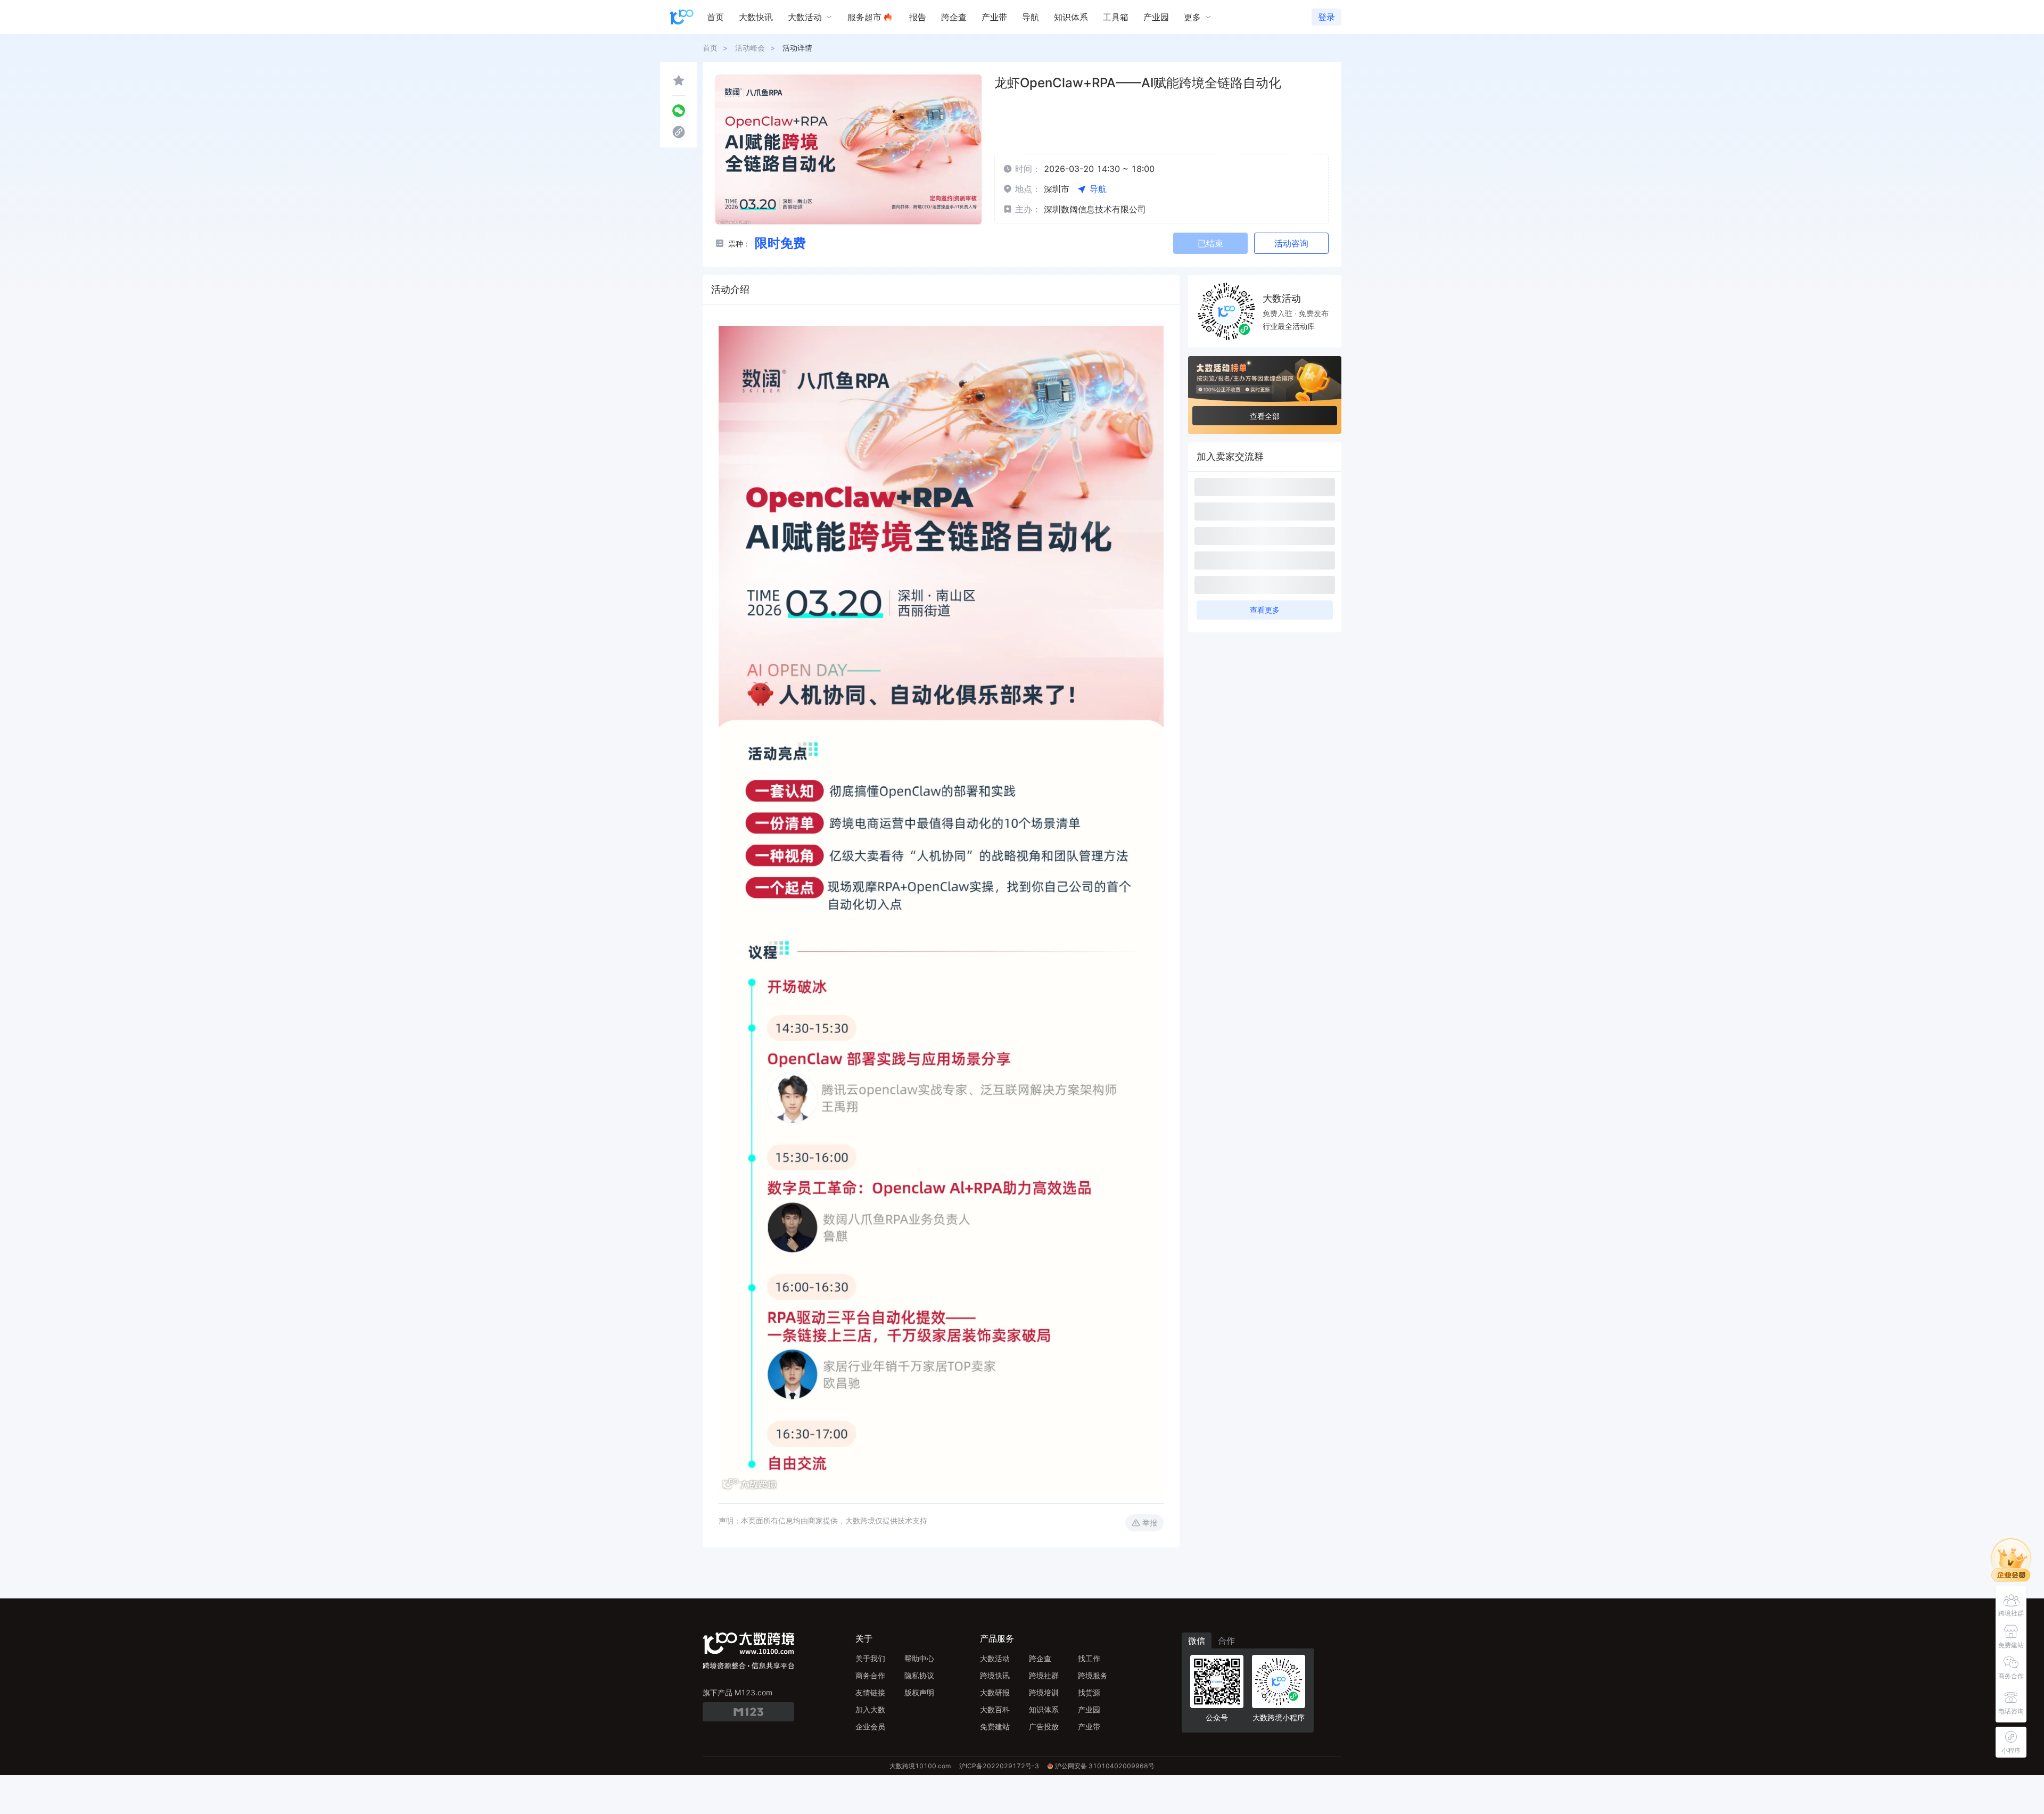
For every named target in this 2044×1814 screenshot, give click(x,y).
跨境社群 (1044, 1675)
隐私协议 (919, 1675)
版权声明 (919, 1692)
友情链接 (870, 1692)
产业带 (1089, 1726)
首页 (710, 48)
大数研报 (995, 1692)
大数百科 (995, 1709)
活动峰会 (750, 48)
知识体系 (1044, 1709)
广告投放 (1044, 1726)
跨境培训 (1044, 1692)
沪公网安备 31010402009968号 (1105, 1766)
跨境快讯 (995, 1675)
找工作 (1089, 1658)
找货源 (1089, 1692)
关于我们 (870, 1658)
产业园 (1089, 1709)
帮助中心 (919, 1658)
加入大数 (870, 1709)
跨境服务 (1093, 1675)
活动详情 (797, 48)
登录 (1326, 17)
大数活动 (995, 1658)
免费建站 (995, 1726)
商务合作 (870, 1675)
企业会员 (870, 1726)
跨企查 (1040, 1658)
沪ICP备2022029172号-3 (999, 1766)
